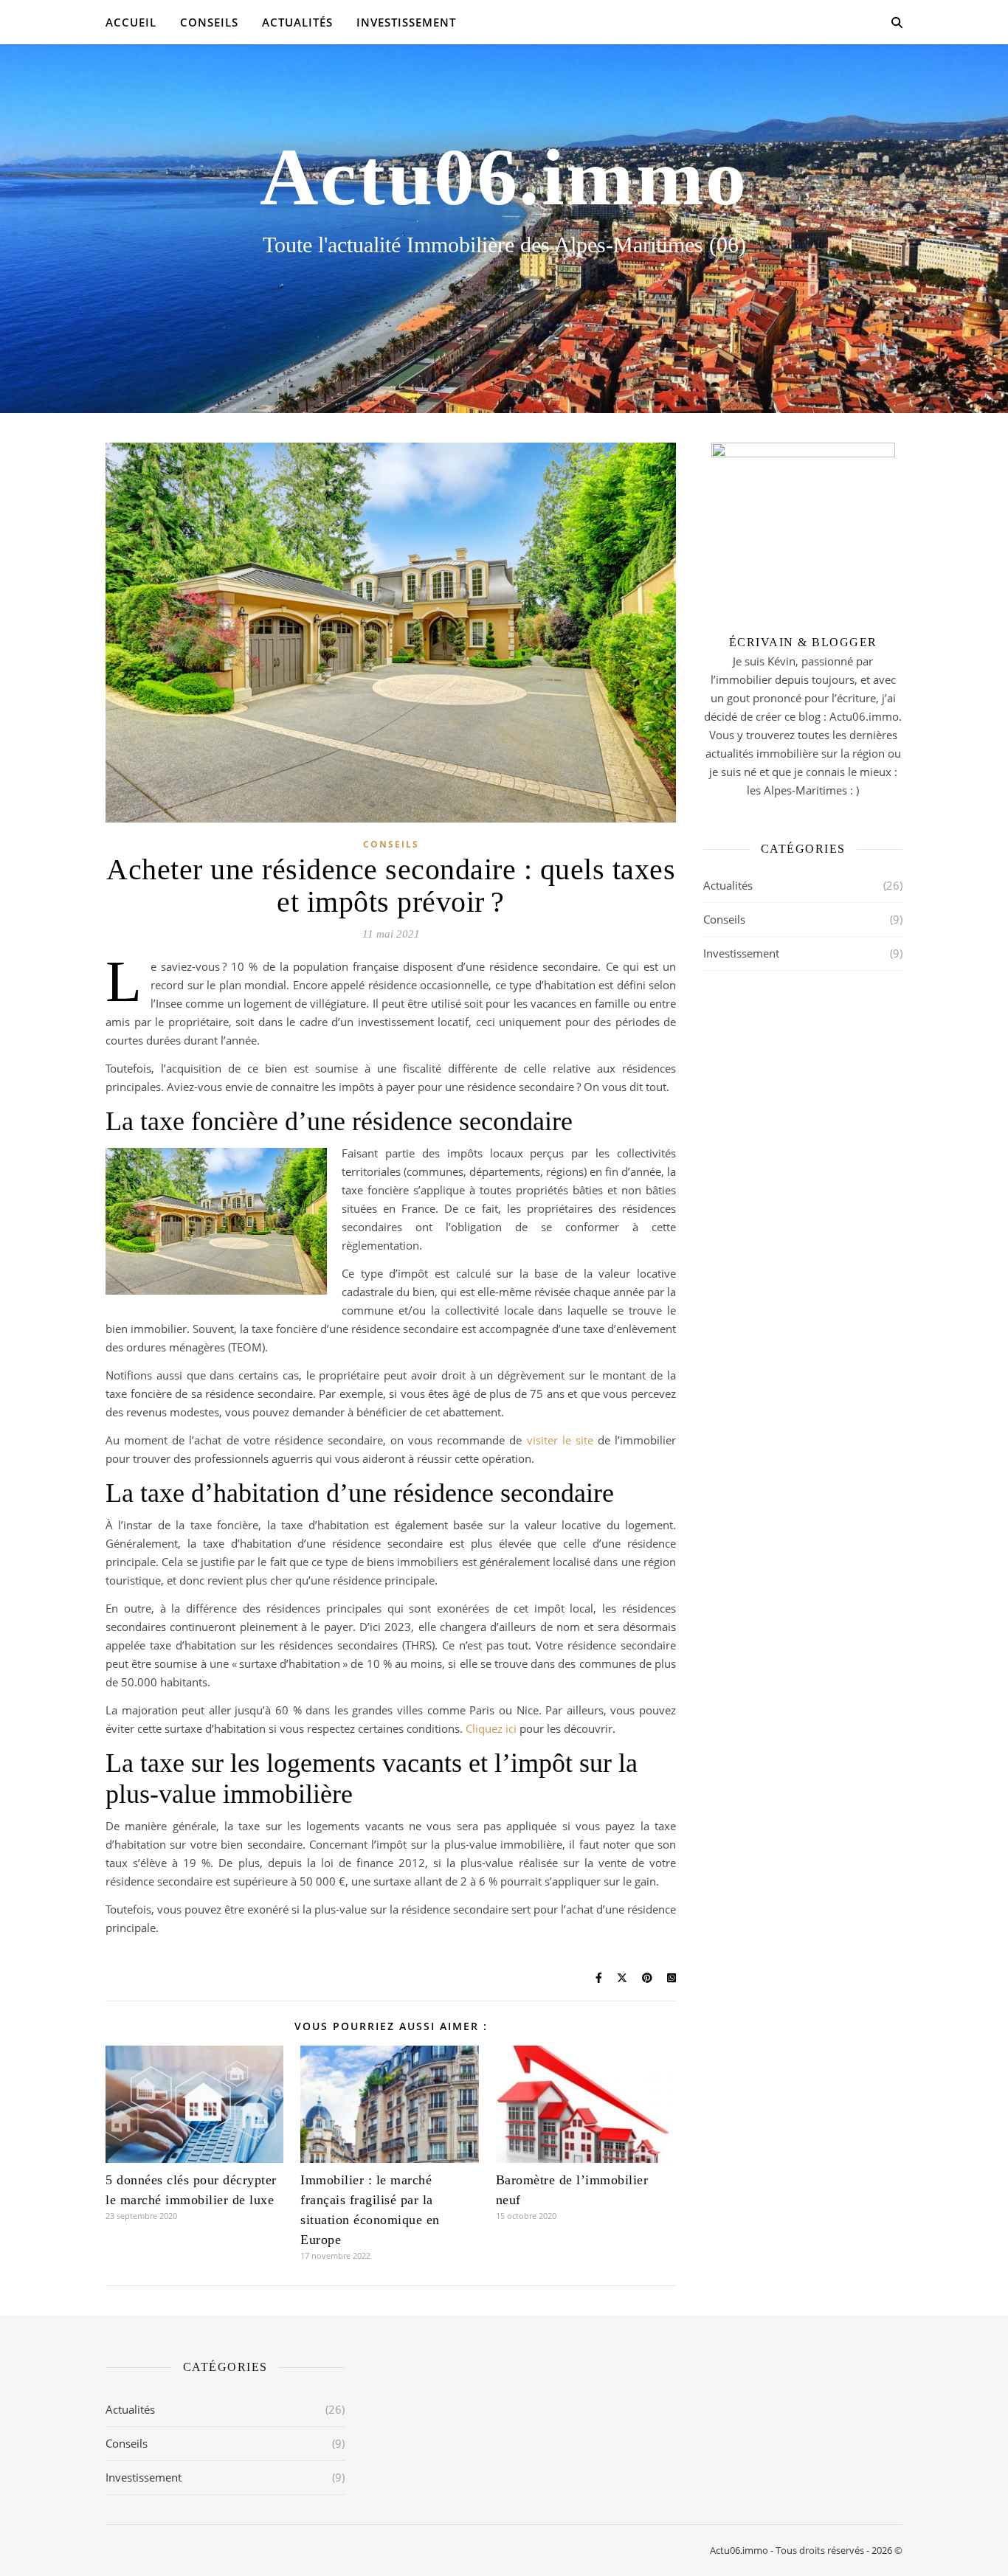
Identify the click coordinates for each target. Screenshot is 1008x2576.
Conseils (209, 22)
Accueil (131, 22)
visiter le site (560, 1440)
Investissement (406, 22)
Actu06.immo (504, 177)
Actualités (297, 22)
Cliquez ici (491, 1728)
